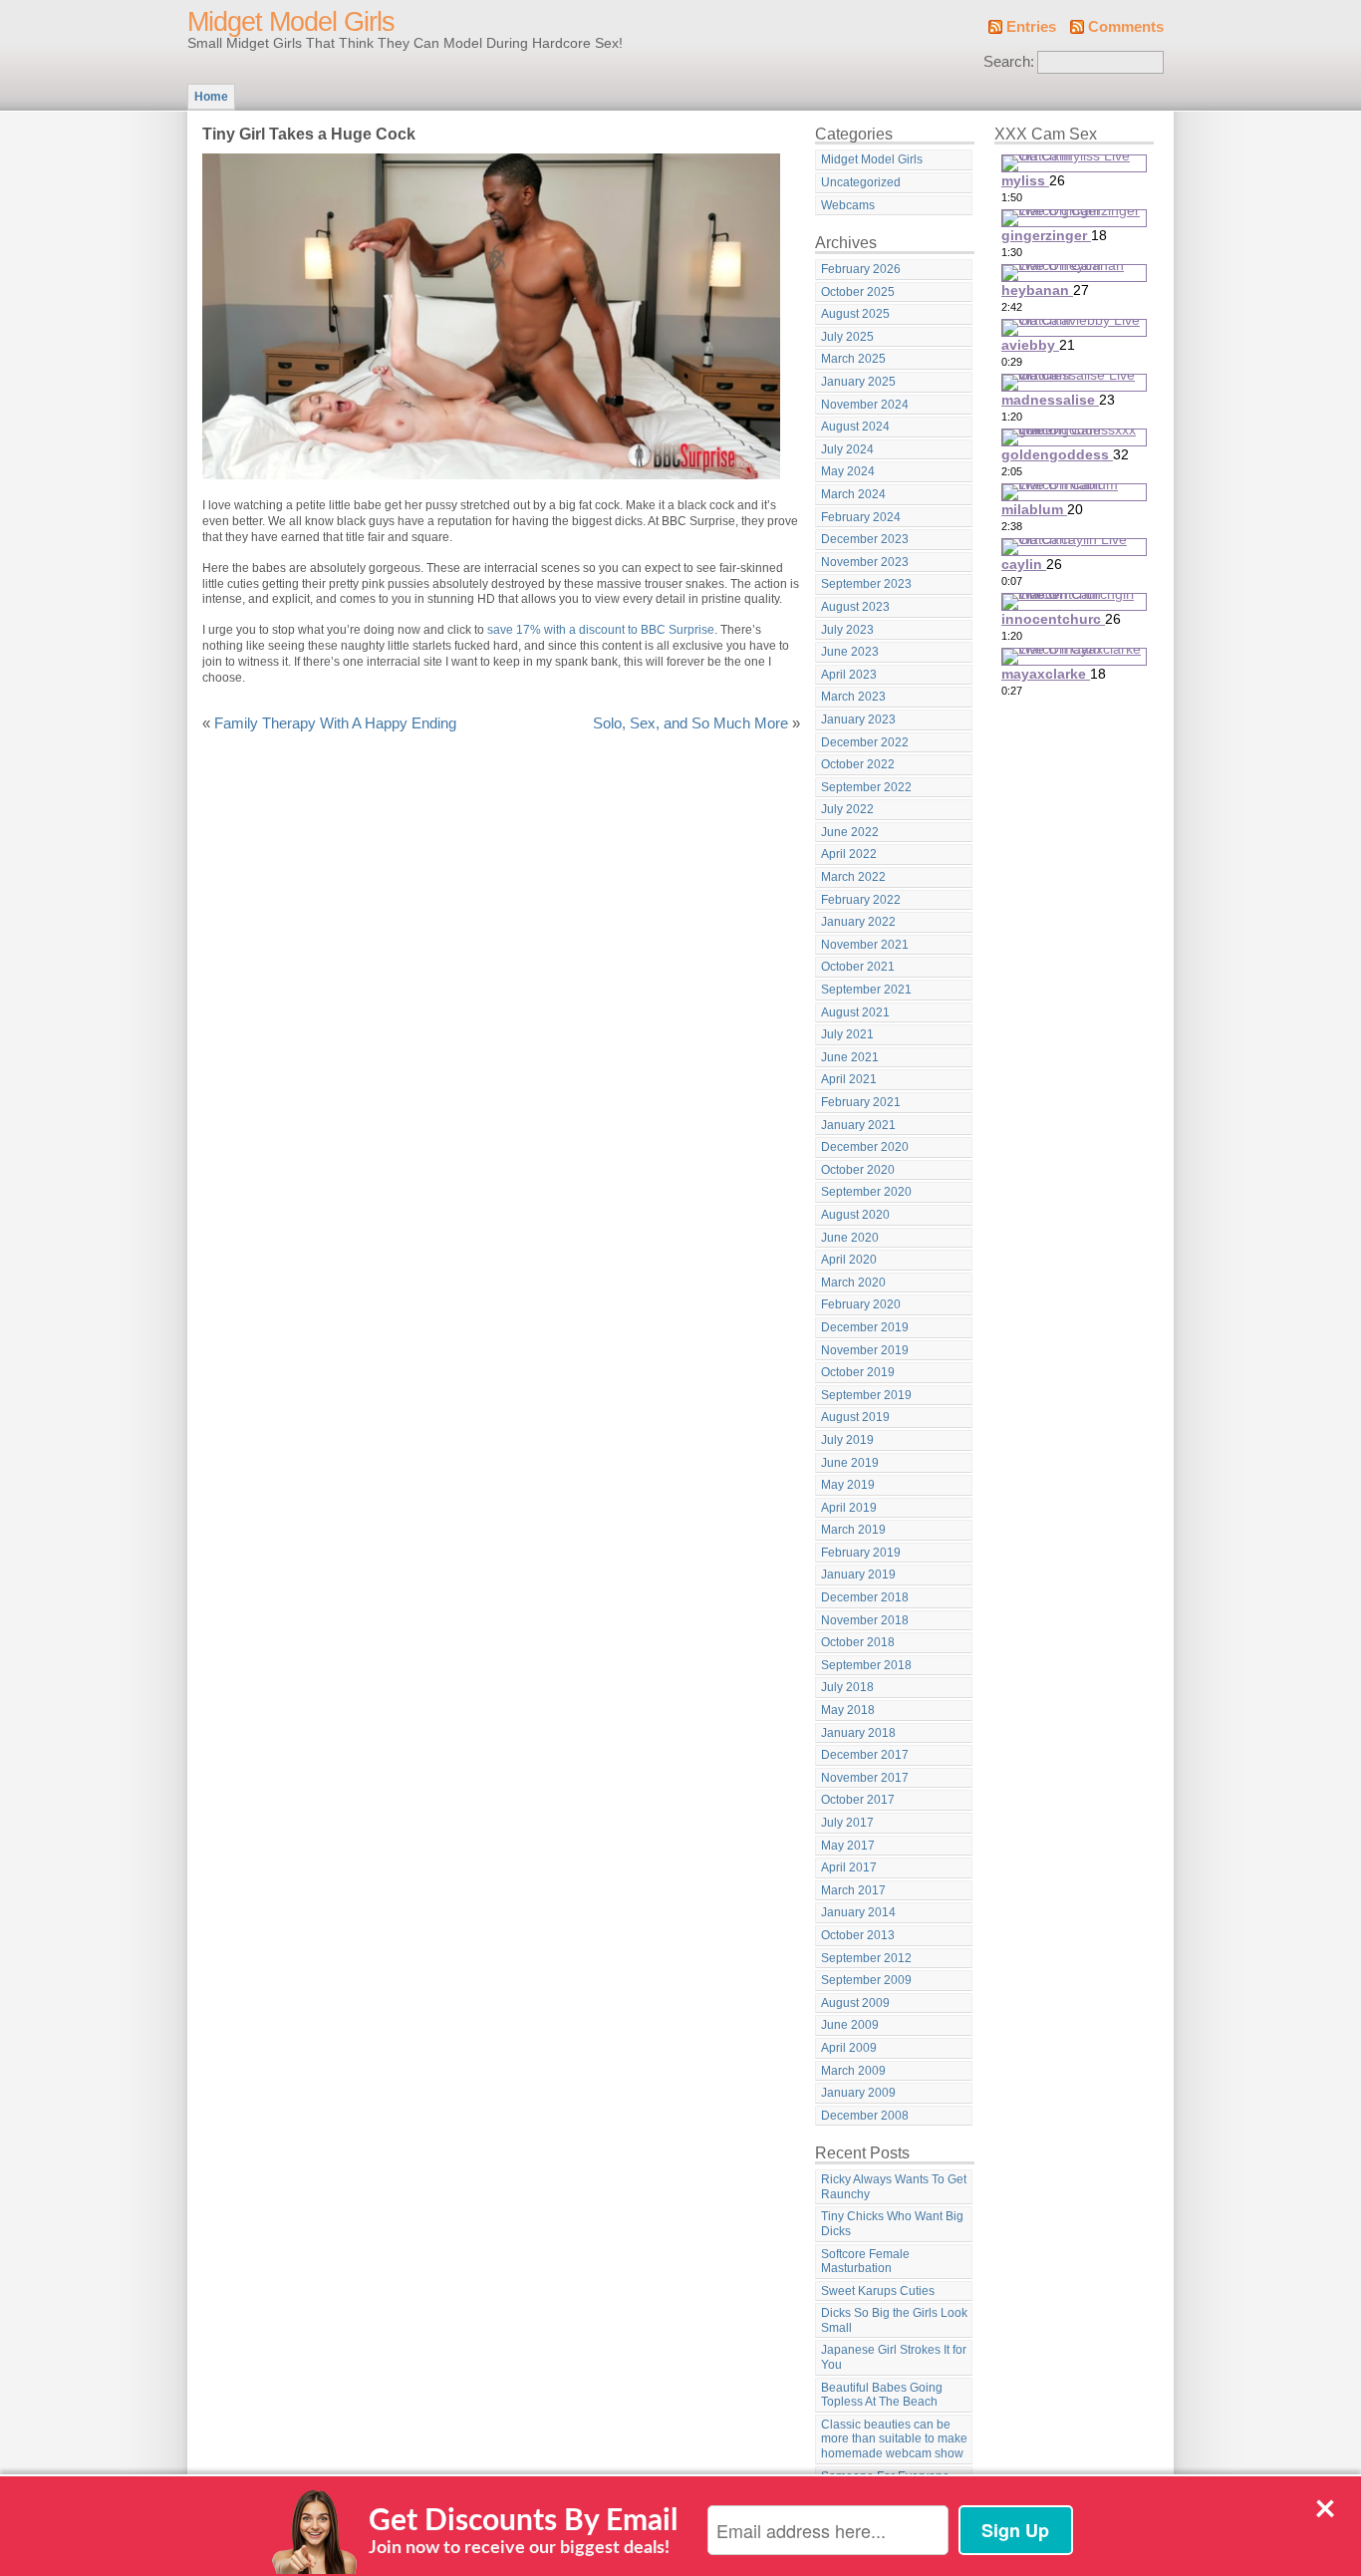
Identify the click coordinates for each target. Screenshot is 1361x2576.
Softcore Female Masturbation (865, 2262)
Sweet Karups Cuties (878, 2291)
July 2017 (847, 1823)
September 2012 (866, 1958)
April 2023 (849, 675)
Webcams (848, 205)
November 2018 (865, 1620)
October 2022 (858, 764)
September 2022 (866, 787)
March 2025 (853, 359)
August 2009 (855, 2003)
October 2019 (858, 1372)
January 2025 (858, 382)
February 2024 (861, 517)
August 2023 (855, 607)
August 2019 (855, 1417)
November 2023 (865, 562)
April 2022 (849, 854)
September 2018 (866, 1665)
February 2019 (861, 1553)
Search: (1009, 62)
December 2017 (865, 1755)
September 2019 (866, 1395)
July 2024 (847, 449)
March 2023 (853, 697)
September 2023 (866, 584)
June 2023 (850, 652)
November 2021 (865, 945)
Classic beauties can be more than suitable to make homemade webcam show (894, 2439)
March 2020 (853, 1283)
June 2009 (850, 2025)
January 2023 (858, 719)
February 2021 (861, 1102)
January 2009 (858, 2093)
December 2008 (865, 2116)
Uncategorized (861, 182)
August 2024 (855, 427)
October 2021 (858, 967)
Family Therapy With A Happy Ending (335, 723)
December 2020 (865, 1147)
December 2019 (865, 1327)
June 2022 (850, 832)
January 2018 (858, 1733)
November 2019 (865, 1350)
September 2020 (866, 1192)
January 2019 (858, 1574)
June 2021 (850, 1057)
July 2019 (847, 1440)
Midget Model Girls (291, 22)
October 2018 (858, 1642)
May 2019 (848, 1485)
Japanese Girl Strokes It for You (894, 2357)
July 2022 (847, 809)
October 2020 (858, 1170)
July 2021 (847, 1034)
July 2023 (847, 630)
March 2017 (853, 1890)
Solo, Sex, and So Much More (690, 723)
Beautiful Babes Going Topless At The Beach (882, 2395)
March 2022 (853, 877)
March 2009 (853, 2071)
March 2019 (853, 1530)
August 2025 (855, 314)
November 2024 (865, 405)
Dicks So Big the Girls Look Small (894, 2320)
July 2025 (847, 337)
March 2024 (853, 494)
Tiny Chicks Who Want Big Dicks (892, 2224)
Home (211, 97)
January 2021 (858, 1125)
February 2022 (861, 900)
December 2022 (865, 742)
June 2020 (850, 1238)
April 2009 (849, 2048)
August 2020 (855, 1215)
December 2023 (865, 539)
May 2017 (848, 1846)
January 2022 (858, 922)
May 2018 (848, 1710)
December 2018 (865, 1597)
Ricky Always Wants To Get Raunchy (894, 2187)
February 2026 (861, 269)
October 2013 (858, 1935)
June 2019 (850, 1463)
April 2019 (849, 1508)
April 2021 (849, 1079)
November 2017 (865, 1778)
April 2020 (849, 1260)
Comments (1126, 27)
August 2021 (855, 1012)
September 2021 (866, 990)
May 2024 (848, 471)
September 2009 (866, 1980)
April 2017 (849, 1867)
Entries (1031, 27)
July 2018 (847, 1687)
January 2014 (858, 1912)
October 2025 (858, 292)
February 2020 (861, 1304)
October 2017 (858, 1800)
